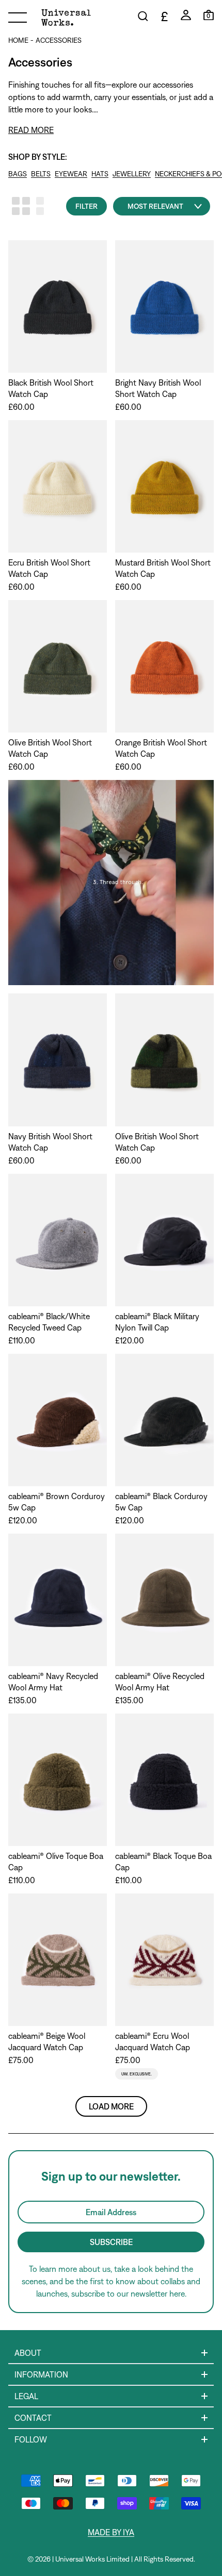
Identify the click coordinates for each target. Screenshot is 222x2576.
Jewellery (132, 174)
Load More (111, 2106)
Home (18, 40)
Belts (41, 174)
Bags (18, 174)
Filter (86, 206)
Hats (100, 174)
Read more (31, 130)
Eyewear (71, 174)
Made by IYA (111, 2532)
